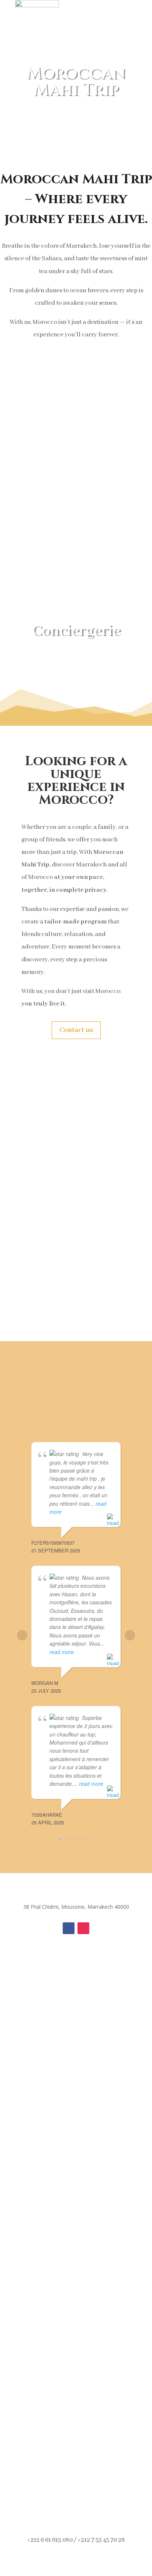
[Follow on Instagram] (83, 1928)
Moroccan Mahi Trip (76, 81)
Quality (76, 1278)
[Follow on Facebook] (69, 1928)
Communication (76, 1193)
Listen (76, 1120)
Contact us (76, 1030)
